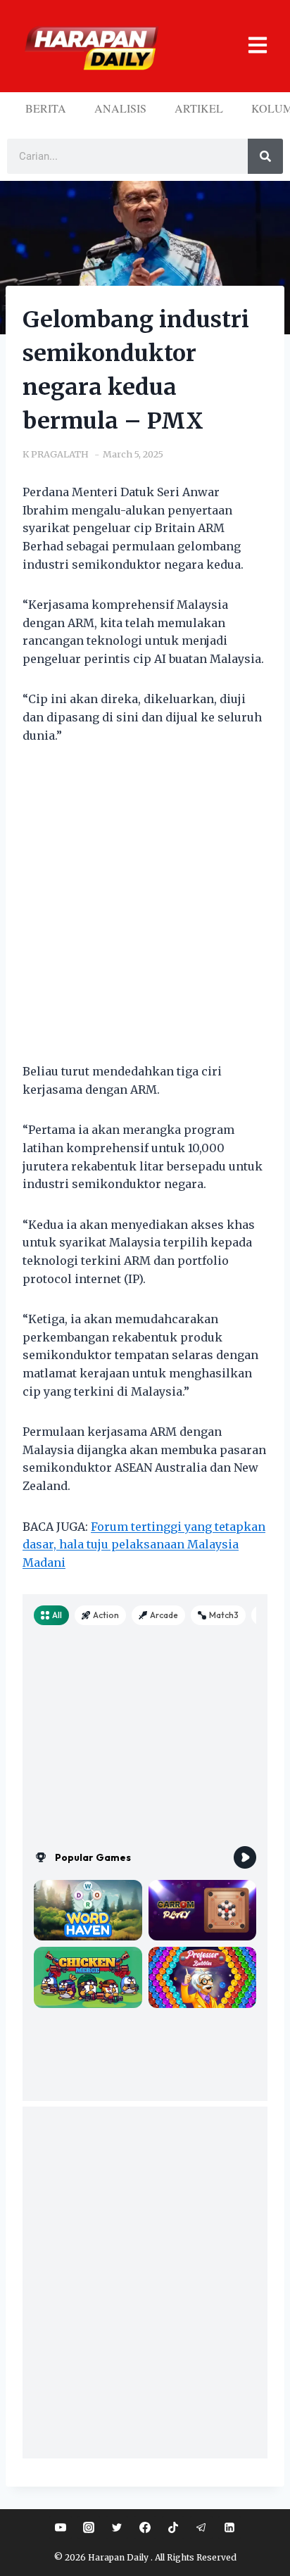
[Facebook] (145, 2527)
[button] (250, 46)
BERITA (46, 108)
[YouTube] (61, 2527)
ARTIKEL (199, 108)
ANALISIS (120, 108)
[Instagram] (89, 2527)
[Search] (265, 156)
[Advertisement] (145, 912)
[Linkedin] (229, 2527)
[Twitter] (117, 2527)
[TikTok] (173, 2527)
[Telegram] (201, 2527)
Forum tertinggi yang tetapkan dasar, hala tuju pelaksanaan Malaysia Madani (144, 1545)
